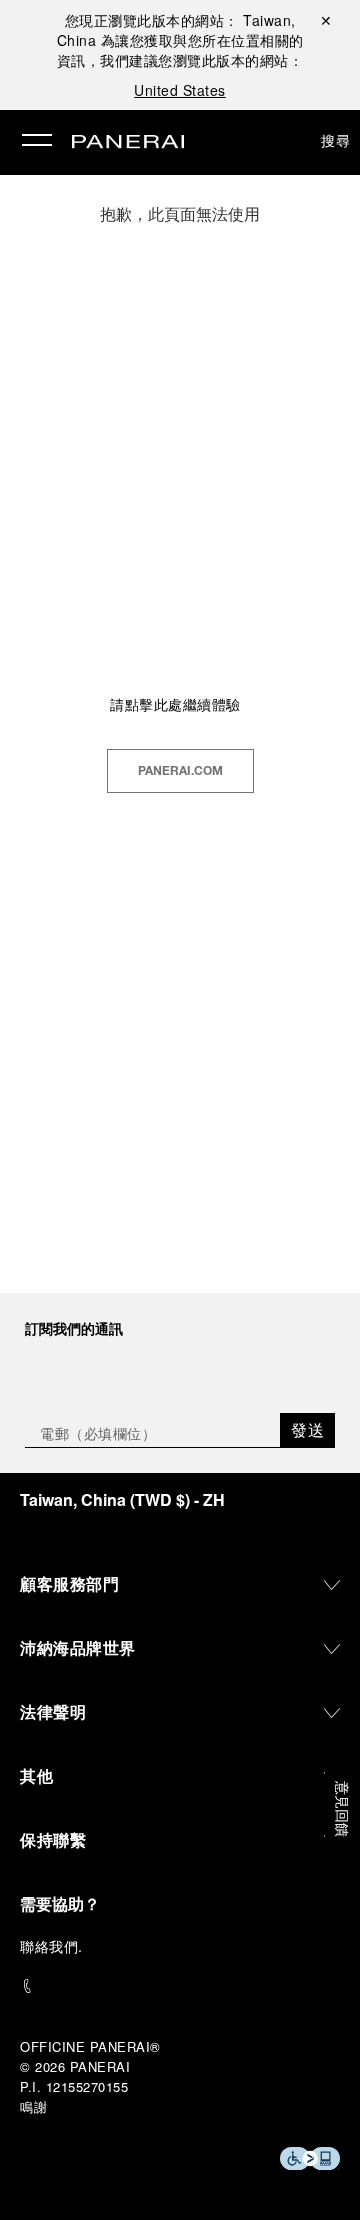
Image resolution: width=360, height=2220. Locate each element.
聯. (51, 1946)
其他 (36, 1775)
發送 (307, 1429)
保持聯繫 (53, 1839)
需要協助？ (60, 1903)
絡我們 (57, 1946)
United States (180, 90)
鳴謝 (33, 2106)
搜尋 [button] (335, 140)
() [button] (122, 1499)
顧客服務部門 (69, 1583)
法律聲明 (53, 1711)
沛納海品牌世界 (78, 1647)
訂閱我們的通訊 (74, 1328)
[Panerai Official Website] (128, 143)
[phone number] (180, 1986)
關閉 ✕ (326, 20)
